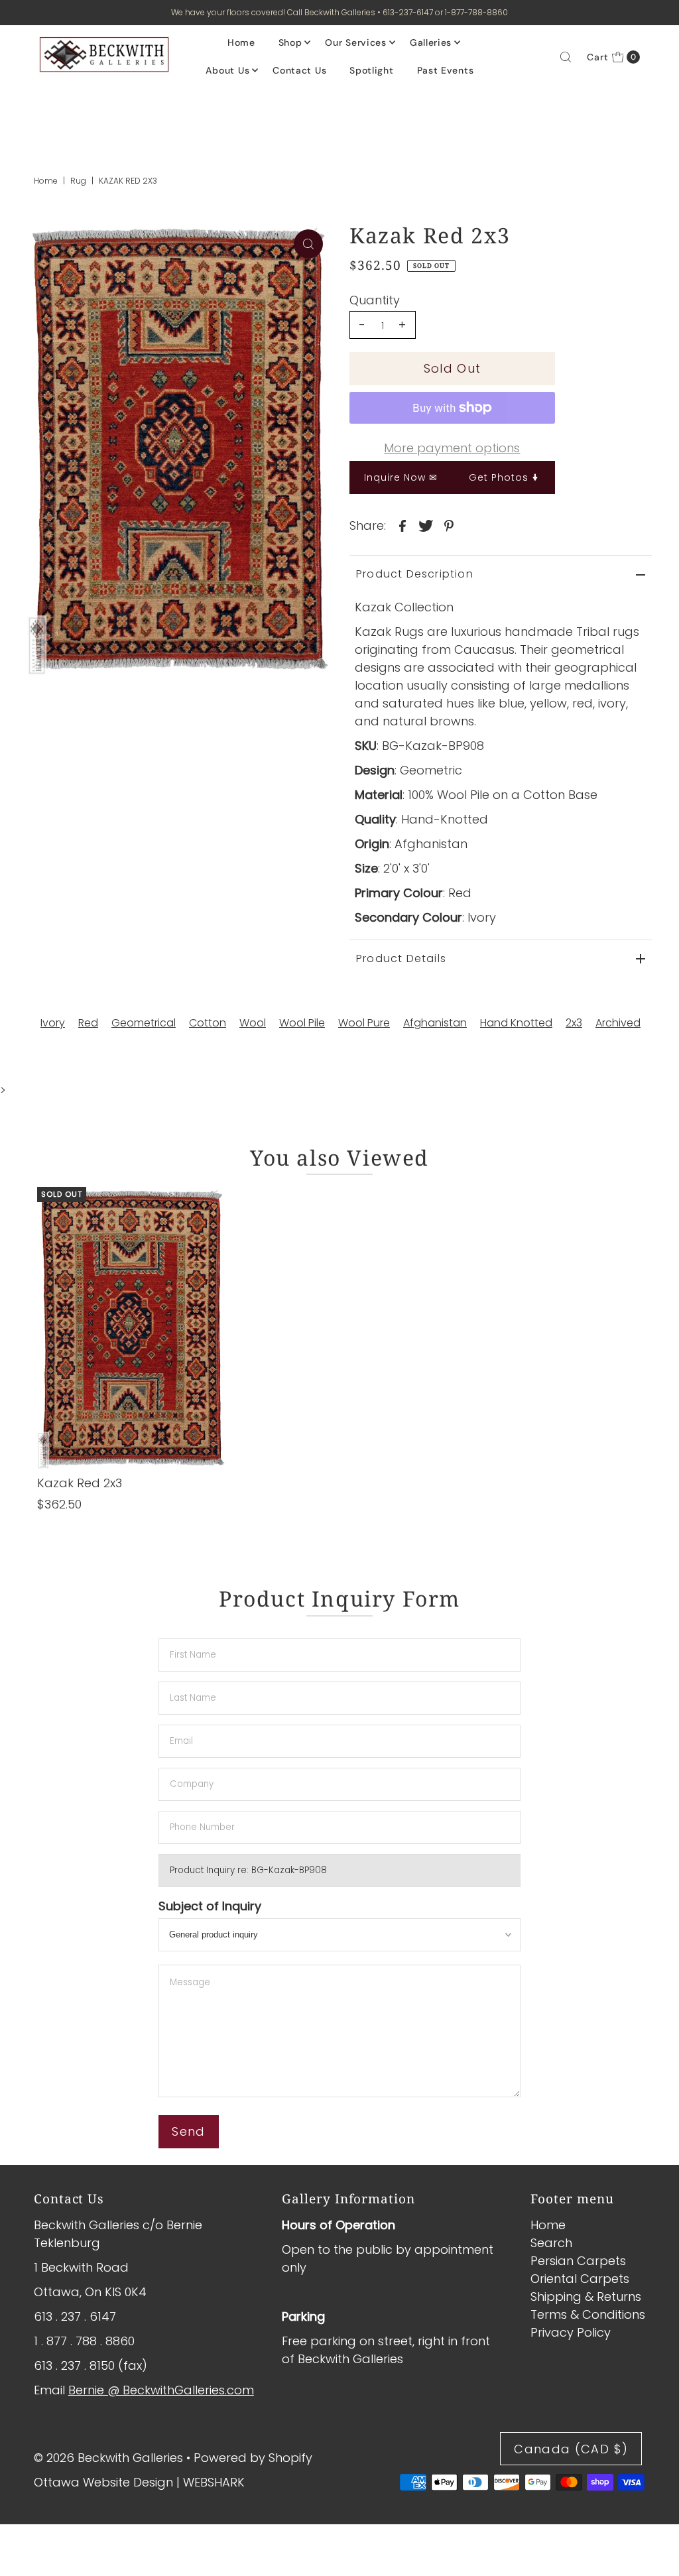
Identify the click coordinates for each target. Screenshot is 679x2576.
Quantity (375, 300)
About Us (228, 70)
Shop (290, 42)
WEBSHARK (214, 2482)
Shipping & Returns (586, 2297)
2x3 (574, 1023)
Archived (618, 1023)
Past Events (446, 70)
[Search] (566, 57)
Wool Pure (364, 1023)
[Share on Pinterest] (449, 525)
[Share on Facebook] (402, 525)
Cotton (208, 1023)
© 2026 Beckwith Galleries (108, 2458)
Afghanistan (435, 1023)
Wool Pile (302, 1023)
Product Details (401, 958)
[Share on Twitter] (426, 525)
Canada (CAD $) (571, 2449)
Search (551, 2243)
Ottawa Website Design (103, 2482)
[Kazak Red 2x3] (131, 1328)
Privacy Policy (571, 2332)
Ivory (53, 1023)
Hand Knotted (516, 1023)
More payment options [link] (452, 448)
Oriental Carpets (580, 2279)
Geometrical (144, 1023)
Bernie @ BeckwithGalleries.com (161, 2390)
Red (88, 1023)
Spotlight (371, 70)
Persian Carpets (578, 2261)
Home (241, 42)
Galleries (431, 42)
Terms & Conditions (588, 2314)
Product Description (415, 574)
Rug (78, 181)
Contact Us (299, 70)
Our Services (355, 42)
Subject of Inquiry (210, 1906)
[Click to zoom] (308, 244)
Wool (253, 1023)
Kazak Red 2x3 (80, 1483)
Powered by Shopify (253, 2458)
